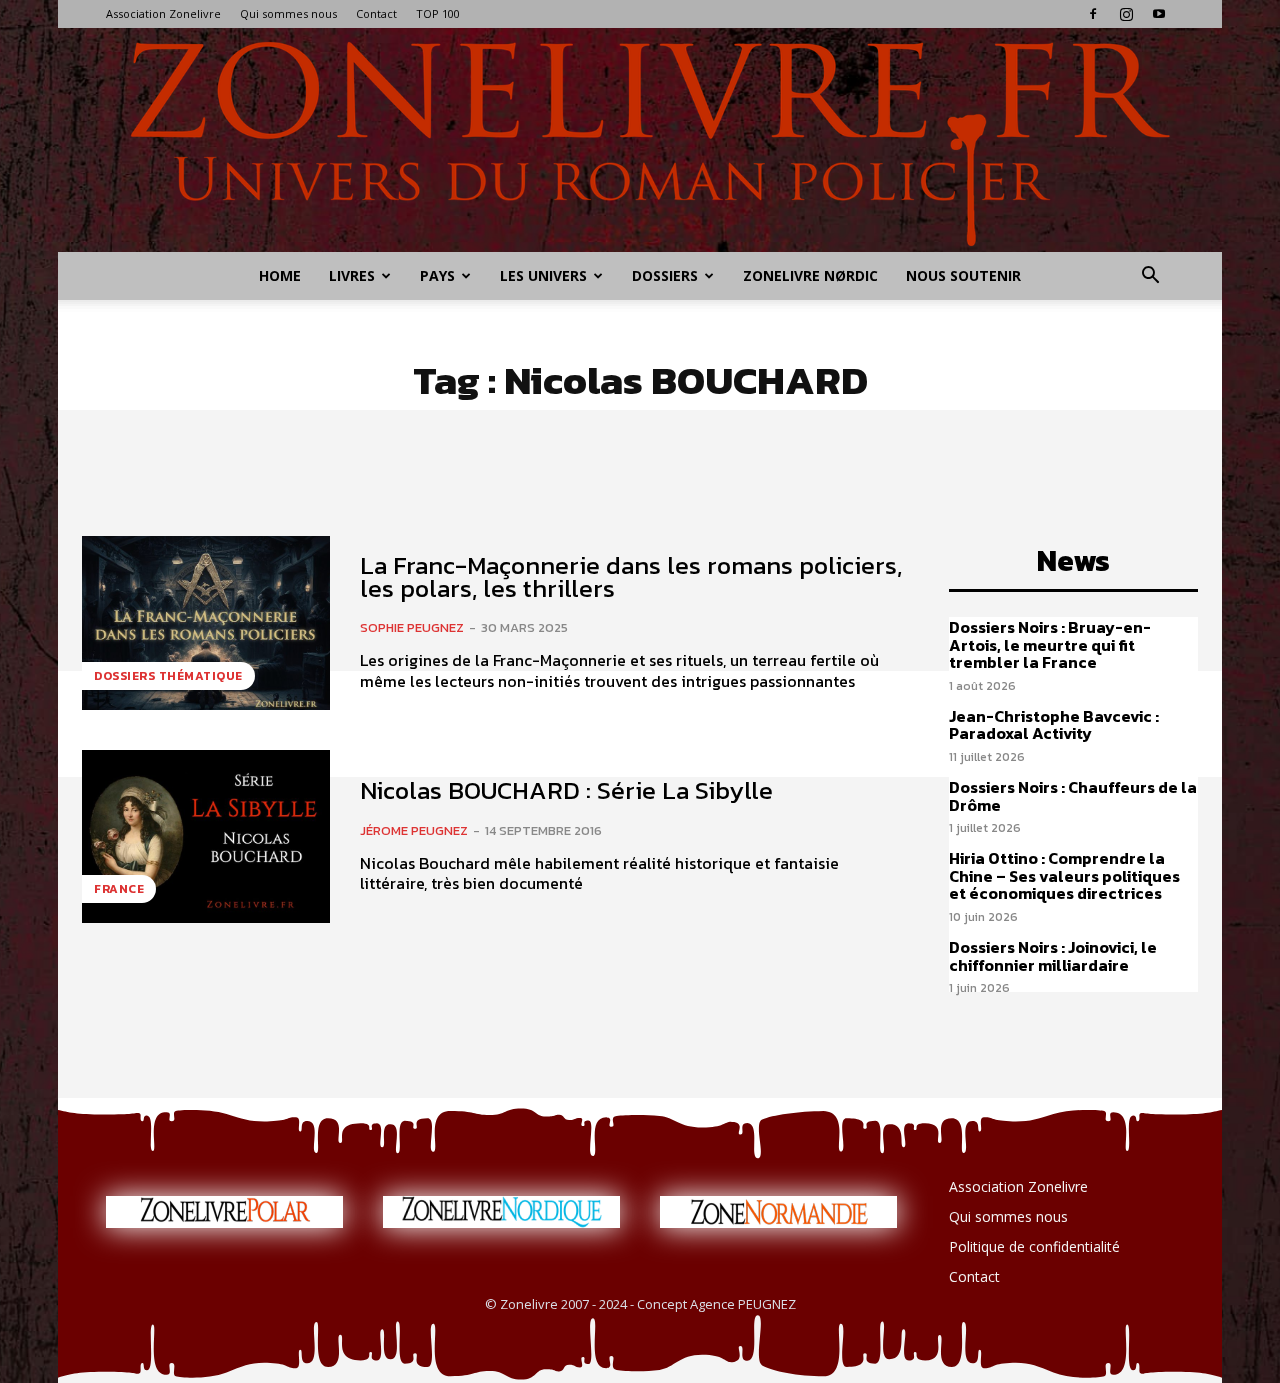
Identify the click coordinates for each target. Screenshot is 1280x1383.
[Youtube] (1159, 14)
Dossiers (665, 275)
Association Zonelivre (163, 13)
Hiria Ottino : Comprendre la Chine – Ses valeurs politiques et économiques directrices (1064, 875)
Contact (376, 13)
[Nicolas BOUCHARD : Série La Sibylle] (206, 837)
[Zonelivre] (640, 140)
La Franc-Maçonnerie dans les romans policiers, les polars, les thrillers (631, 576)
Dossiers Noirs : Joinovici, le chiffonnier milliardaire (1053, 956)
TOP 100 (438, 13)
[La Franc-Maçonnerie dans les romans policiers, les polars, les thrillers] (206, 623)
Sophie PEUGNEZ (412, 627)
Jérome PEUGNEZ (414, 830)
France (119, 889)
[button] (1150, 277)
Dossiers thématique (168, 676)
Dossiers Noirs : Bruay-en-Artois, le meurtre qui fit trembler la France (1050, 644)
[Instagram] (1126, 14)
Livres (352, 275)
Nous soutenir (963, 275)
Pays (437, 275)
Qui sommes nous (288, 13)
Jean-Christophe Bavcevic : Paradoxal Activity (1054, 725)
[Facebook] (1093, 14)
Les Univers (543, 275)
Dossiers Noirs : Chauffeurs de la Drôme (1073, 796)
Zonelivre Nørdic (810, 275)
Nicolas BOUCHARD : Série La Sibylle (566, 790)
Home (280, 275)
